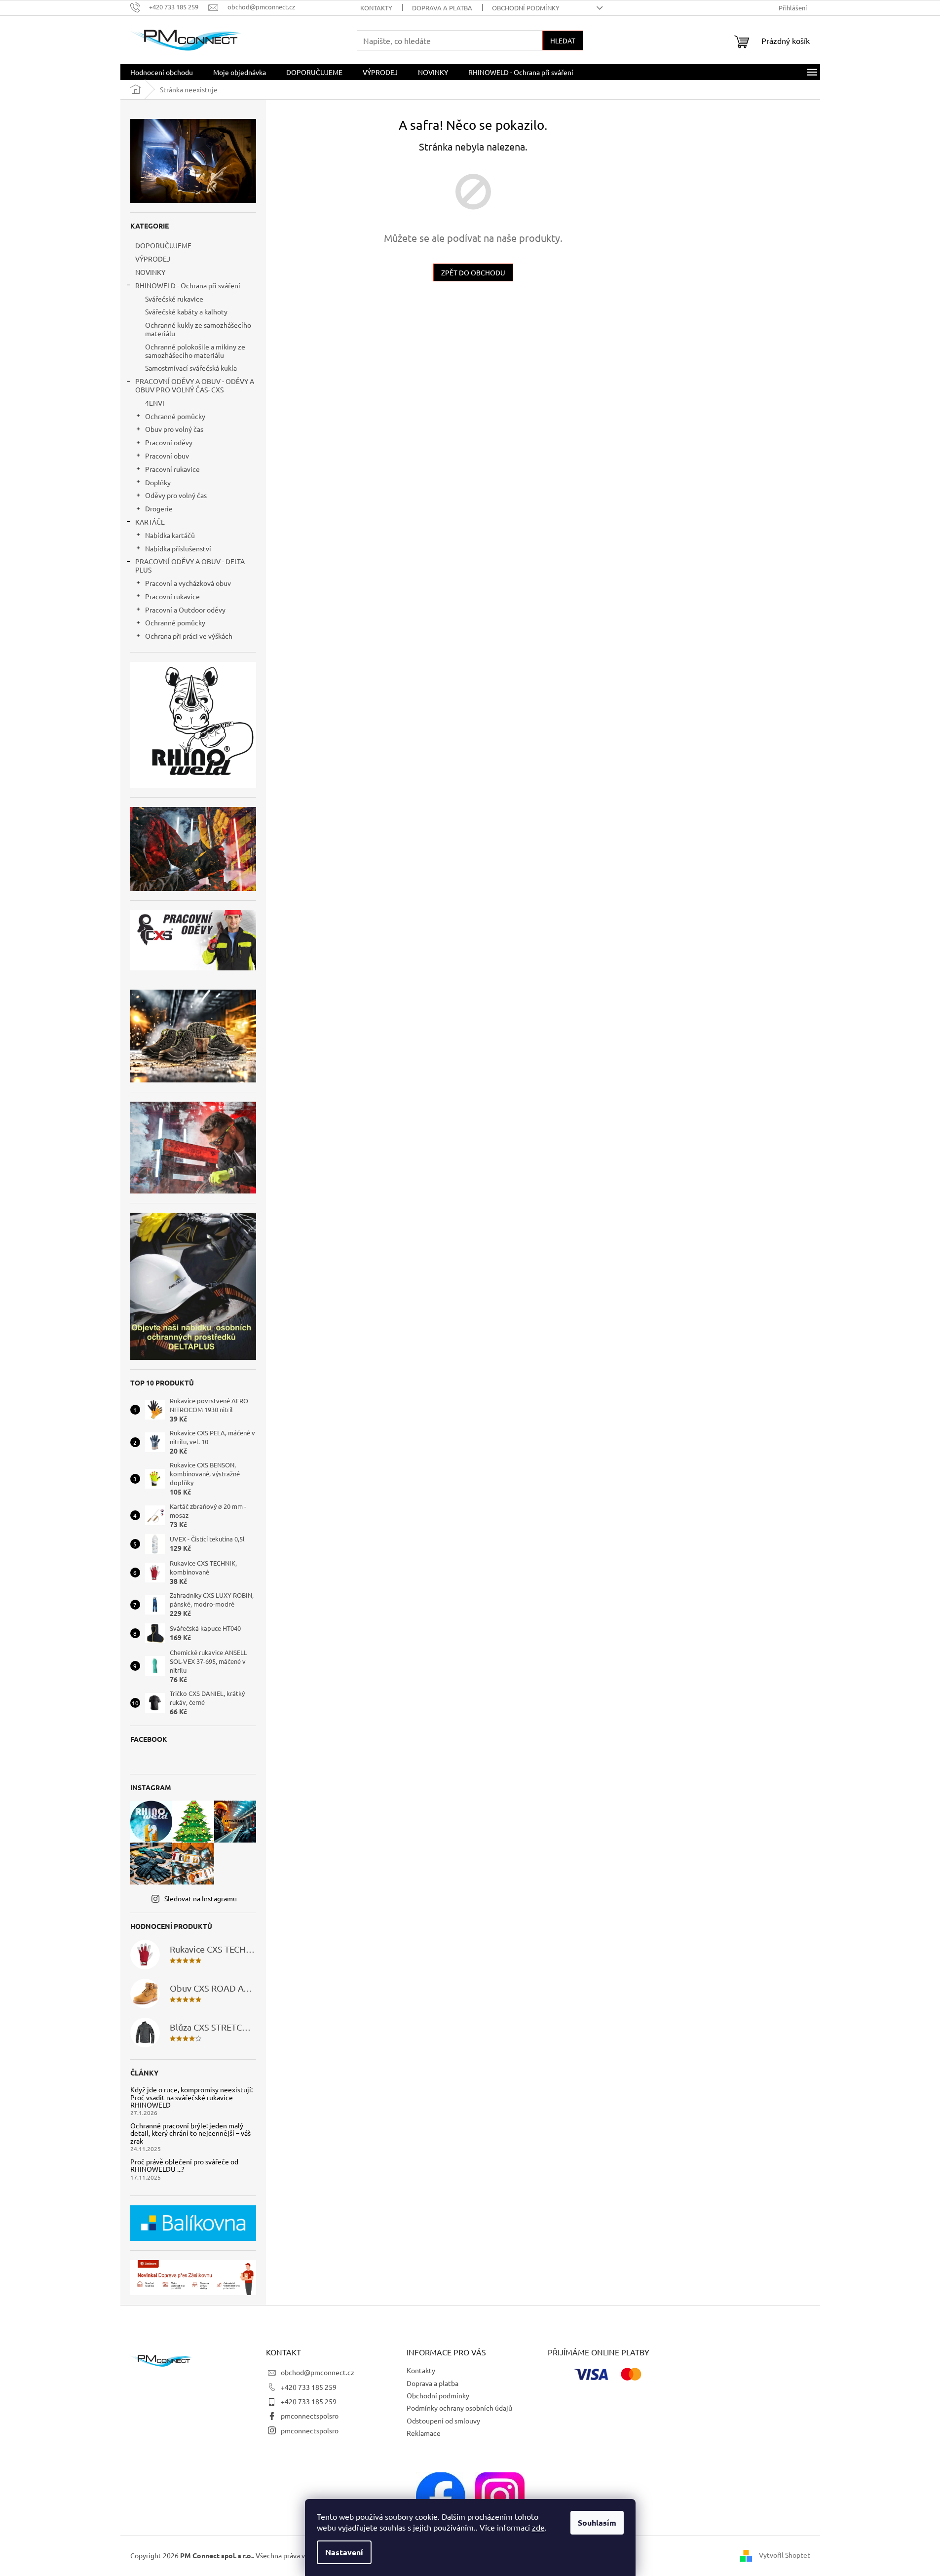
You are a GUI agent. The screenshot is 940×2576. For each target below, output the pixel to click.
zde (538, 2527)
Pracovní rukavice (172, 469)
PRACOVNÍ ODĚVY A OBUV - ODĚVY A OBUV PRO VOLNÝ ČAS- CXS (195, 385)
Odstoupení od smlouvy (443, 2421)
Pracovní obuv (167, 456)
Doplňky (158, 482)
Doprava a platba (442, 8)
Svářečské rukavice (174, 299)
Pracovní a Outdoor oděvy (185, 610)
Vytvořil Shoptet (785, 2555)
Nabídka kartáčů (170, 535)
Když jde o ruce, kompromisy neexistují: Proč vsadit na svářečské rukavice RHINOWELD (191, 2097)
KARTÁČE (150, 522)
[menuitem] (162, 72)
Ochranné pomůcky (175, 416)
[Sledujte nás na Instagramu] (500, 2496)
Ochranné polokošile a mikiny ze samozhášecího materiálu (195, 351)
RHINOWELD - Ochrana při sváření (188, 285)
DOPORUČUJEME (163, 245)
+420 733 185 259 (309, 2387)
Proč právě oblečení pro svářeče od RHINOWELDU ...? (184, 2166)
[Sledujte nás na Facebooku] (441, 2496)
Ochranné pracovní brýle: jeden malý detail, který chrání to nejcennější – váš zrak (190, 2133)
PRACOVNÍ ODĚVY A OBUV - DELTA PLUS (190, 565)
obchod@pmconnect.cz (318, 2372)
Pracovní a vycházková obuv (188, 583)
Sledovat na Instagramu (201, 1898)
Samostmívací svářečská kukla (191, 368)
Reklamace (424, 2433)
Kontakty (376, 8)
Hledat (563, 40)
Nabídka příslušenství (178, 548)
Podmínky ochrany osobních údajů (459, 2408)
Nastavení (344, 2552)
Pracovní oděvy (169, 442)
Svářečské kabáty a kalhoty (186, 311)
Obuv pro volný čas (174, 429)
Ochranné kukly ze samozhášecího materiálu (198, 329)
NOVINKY (150, 272)
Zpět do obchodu (473, 272)
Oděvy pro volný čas (176, 495)
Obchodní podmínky (526, 8)
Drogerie (159, 508)
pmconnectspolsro (310, 2416)
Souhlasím (597, 2522)
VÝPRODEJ (153, 259)
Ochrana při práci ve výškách (189, 636)
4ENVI (155, 403)
